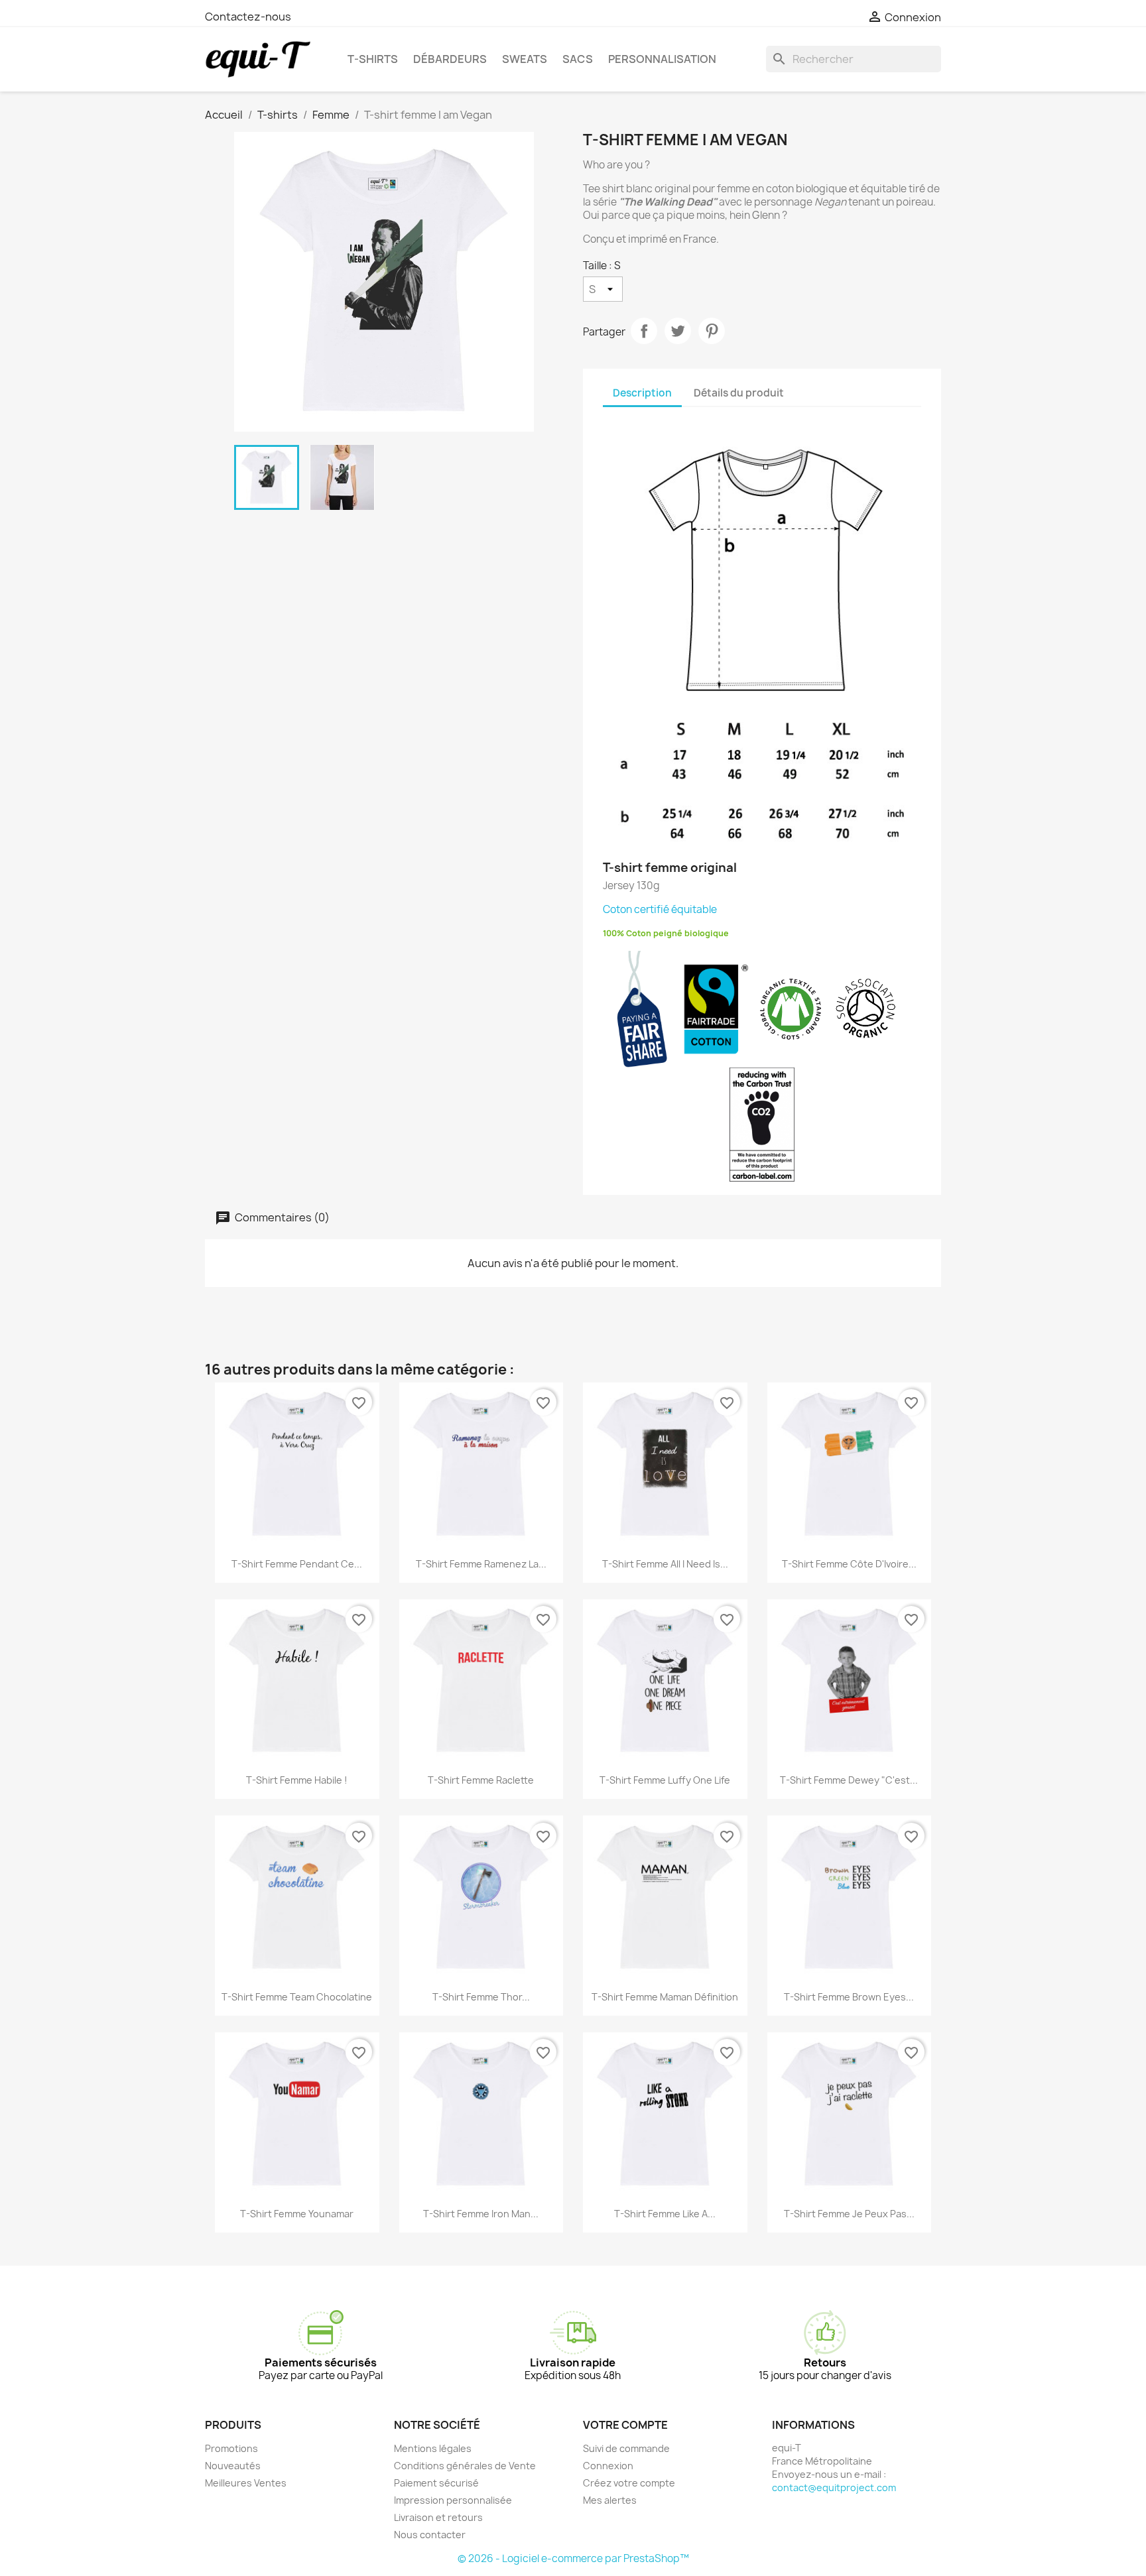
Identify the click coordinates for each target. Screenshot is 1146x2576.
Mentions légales (433, 2448)
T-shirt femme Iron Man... (481, 2214)
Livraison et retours (438, 2517)
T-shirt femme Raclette (481, 1780)
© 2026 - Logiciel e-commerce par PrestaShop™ (573, 2558)
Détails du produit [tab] (739, 393)
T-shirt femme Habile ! (297, 1780)
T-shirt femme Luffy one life (665, 1780)
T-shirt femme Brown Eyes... (849, 1997)
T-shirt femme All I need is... (665, 1564)
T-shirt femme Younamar (297, 2214)
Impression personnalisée (453, 2500)
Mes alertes (610, 2500)
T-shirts (373, 59)
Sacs (578, 59)
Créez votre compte (629, 2483)
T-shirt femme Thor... (481, 1997)
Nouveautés (233, 2466)
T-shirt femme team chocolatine (297, 1997)
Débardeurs (450, 59)
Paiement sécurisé (436, 2483)
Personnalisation (662, 59)
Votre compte (625, 2425)
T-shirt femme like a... (665, 2214)
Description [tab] (642, 393)
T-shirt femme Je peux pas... (849, 2214)
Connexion (608, 2466)
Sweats (525, 59)
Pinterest (712, 331)
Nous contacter (430, 2535)
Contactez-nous (248, 17)
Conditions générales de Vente (465, 2466)
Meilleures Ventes (246, 2483)
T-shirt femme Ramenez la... (481, 1564)
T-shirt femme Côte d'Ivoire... (849, 1564)
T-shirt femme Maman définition (665, 1997)
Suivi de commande (626, 2448)
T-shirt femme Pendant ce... (297, 1564)
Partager (644, 331)
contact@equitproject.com (834, 2487)
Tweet (678, 331)
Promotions (231, 2448)
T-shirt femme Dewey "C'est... (849, 1780)
